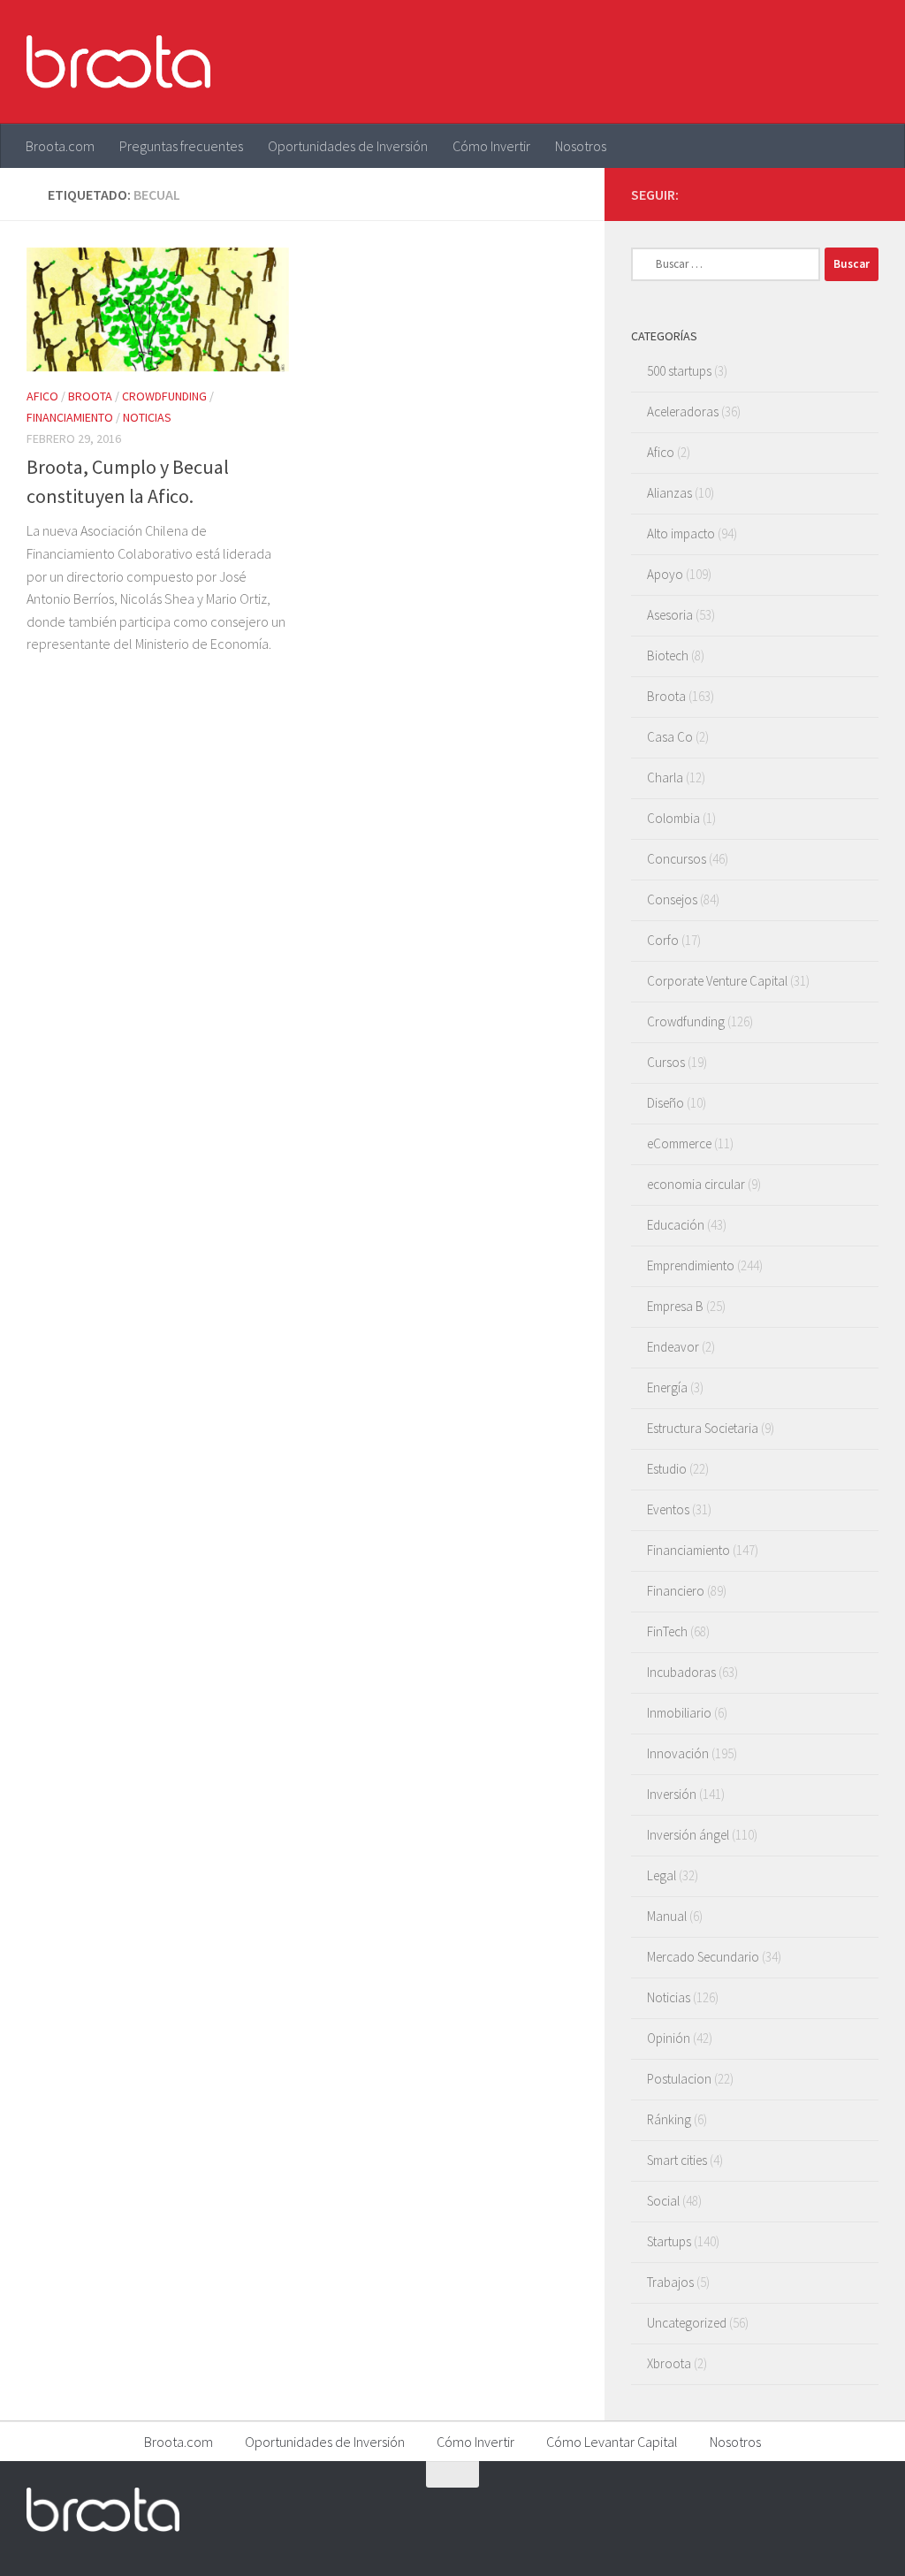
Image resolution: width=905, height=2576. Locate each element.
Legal (662, 1875)
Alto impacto (681, 533)
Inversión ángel (688, 1835)
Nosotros (581, 146)
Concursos (677, 859)
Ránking (669, 2119)
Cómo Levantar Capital (612, 2442)
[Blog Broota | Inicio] (118, 62)
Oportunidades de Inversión (348, 146)
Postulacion (679, 2079)
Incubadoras (681, 1672)
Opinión (669, 2038)
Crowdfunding (164, 396)
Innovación (678, 1753)
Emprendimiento (691, 1265)
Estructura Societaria (703, 1428)
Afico (42, 396)
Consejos (672, 899)
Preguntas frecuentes (181, 146)
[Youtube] (840, 194)
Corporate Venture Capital (717, 981)
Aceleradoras (683, 412)
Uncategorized (687, 2323)
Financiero (676, 1591)
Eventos (668, 1509)
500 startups (679, 371)
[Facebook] (783, 194)
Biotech (668, 655)
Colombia (673, 818)
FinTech (667, 1631)
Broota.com (60, 146)
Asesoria (670, 615)
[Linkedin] (868, 194)
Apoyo (665, 574)
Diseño (665, 1103)
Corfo (663, 940)
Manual (667, 1916)
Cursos (666, 1062)
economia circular (696, 1184)
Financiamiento (70, 417)
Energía (667, 1387)
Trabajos (670, 2282)
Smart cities (677, 2160)
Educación (676, 1225)
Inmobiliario (679, 1713)
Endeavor (673, 1347)
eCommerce (679, 1143)
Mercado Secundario (703, 1957)
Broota (90, 396)
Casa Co (670, 737)
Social (663, 2201)
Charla (665, 777)
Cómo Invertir (491, 146)
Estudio (667, 1469)
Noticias (147, 417)
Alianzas (669, 493)
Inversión (672, 1794)
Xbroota (669, 2363)
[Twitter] (811, 194)
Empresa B (675, 1306)
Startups (669, 2241)
